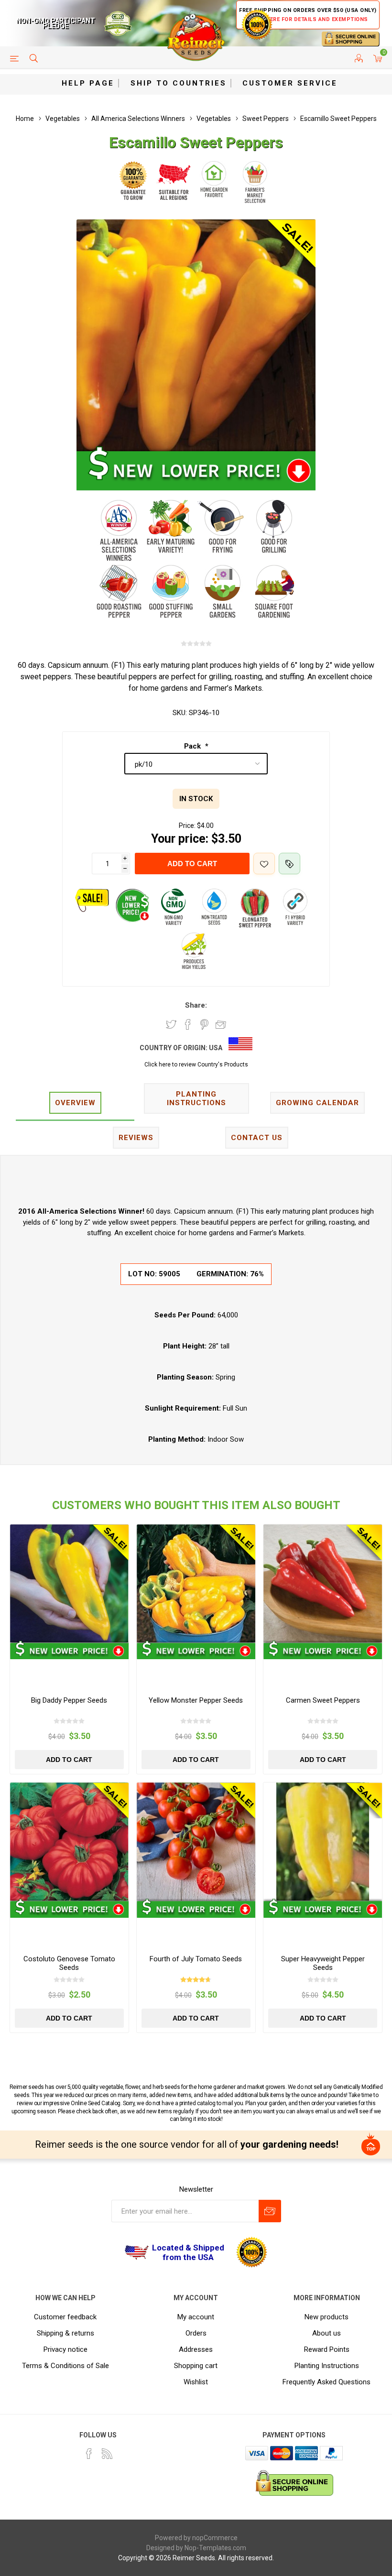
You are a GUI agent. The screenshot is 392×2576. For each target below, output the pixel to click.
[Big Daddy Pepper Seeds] (69, 1584)
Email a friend (221, 1024)
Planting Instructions (327, 2366)
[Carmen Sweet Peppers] (323, 1584)
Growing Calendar (317, 1103)
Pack (193, 746)
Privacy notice (65, 2349)
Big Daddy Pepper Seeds (69, 1700)
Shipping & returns (65, 2333)
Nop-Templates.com (215, 2548)
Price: (187, 826)
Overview (75, 1103)
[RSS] (107, 2454)
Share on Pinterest (204, 1024)
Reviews (136, 1138)
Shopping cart (196, 2366)
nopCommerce (215, 2538)
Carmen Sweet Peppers (323, 1700)
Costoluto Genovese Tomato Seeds (69, 1963)
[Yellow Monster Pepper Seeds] (196, 1584)
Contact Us (257, 1138)
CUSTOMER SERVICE (290, 83)
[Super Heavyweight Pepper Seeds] (323, 1842)
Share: (196, 1005)
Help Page (88, 83)
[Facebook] (89, 2454)
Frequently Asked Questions (327, 2382)
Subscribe (270, 2211)
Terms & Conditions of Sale (65, 2366)
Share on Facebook (188, 1024)
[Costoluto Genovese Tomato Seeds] (69, 1842)
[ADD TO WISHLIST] (264, 864)
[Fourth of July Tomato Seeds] (196, 1842)
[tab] (75, 1103)
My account (196, 2317)
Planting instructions (196, 1098)
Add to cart (192, 864)
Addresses (196, 2349)
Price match (289, 864)
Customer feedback (65, 2317)
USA (216, 1048)
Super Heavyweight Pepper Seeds (323, 1963)
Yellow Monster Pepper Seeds (196, 1700)
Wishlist (196, 2382)
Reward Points (327, 2349)
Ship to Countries (179, 83)
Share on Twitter (171, 1024)
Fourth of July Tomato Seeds (196, 1959)
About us (327, 2333)
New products (327, 2317)
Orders (196, 2333)
